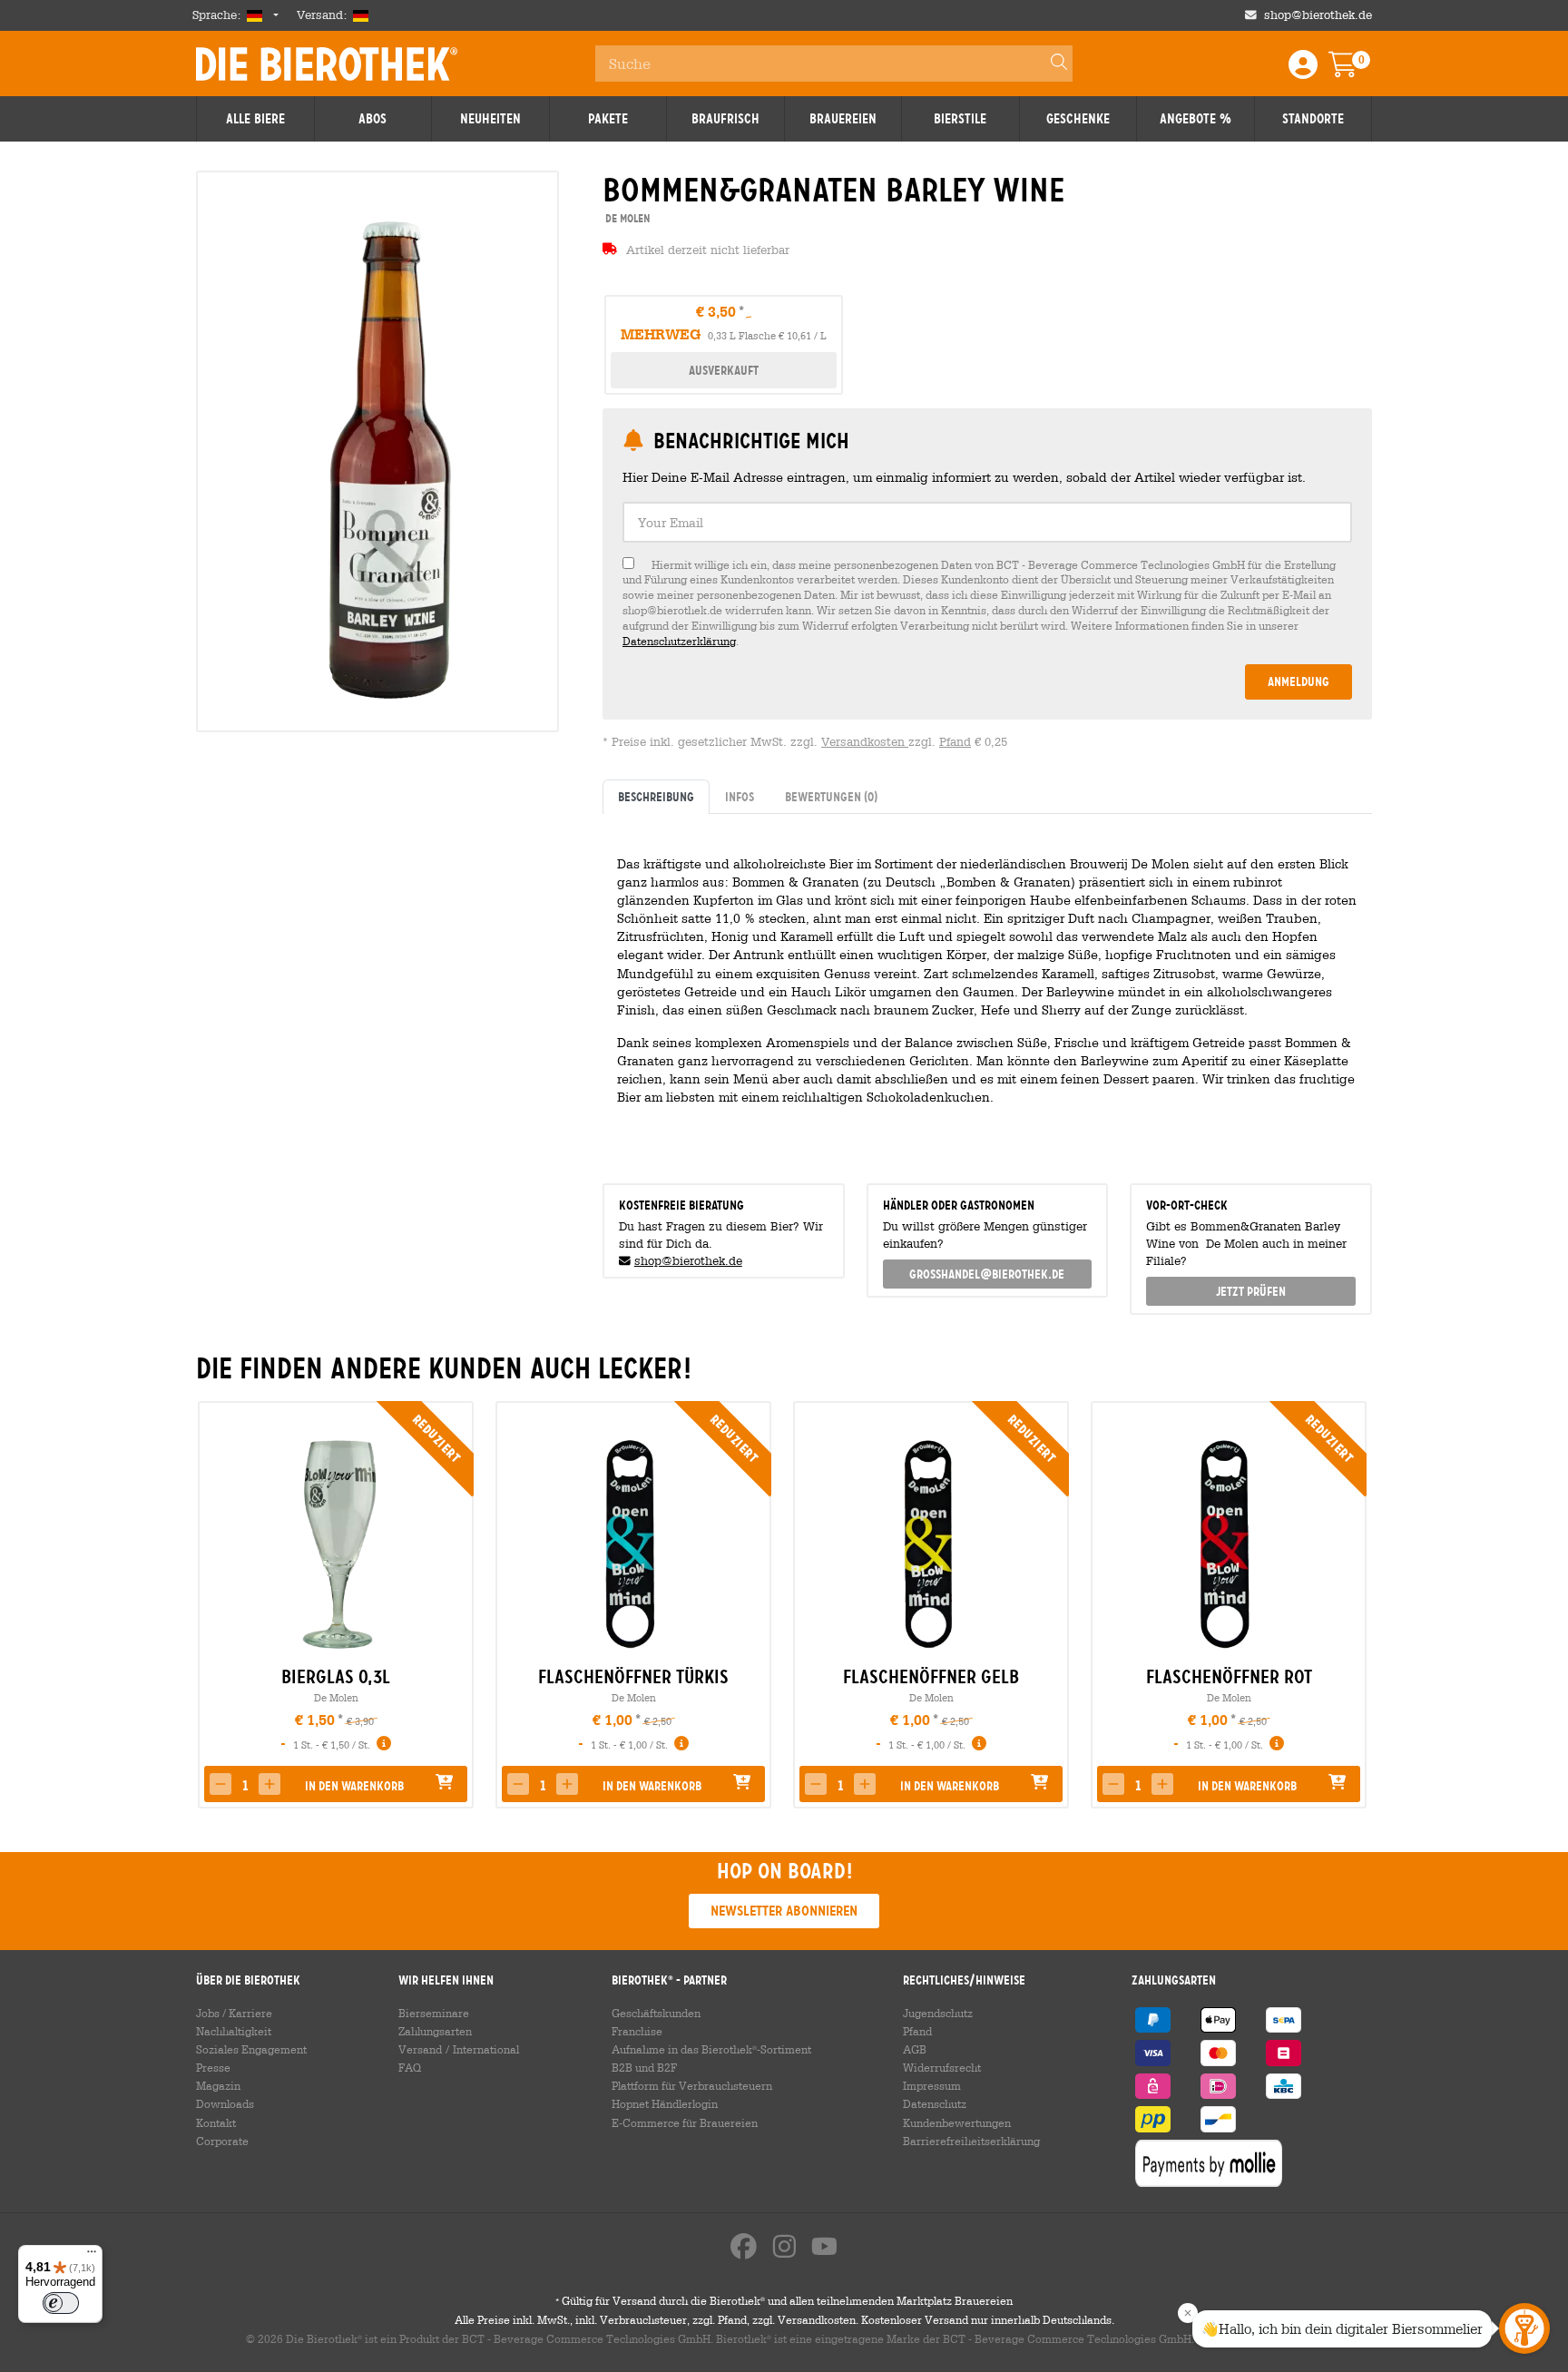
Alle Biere (255, 119)
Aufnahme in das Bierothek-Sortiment (711, 2049)
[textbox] (987, 522)
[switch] (61, 2303)
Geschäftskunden (656, 2013)
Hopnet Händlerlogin (665, 2103)
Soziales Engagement (251, 2049)
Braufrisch (725, 119)
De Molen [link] (627, 218)
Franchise (637, 2031)
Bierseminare (434, 2013)
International (486, 2049)
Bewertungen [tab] (831, 797)
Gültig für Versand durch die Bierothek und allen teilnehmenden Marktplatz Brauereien (784, 2300)
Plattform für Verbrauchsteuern (692, 2085)
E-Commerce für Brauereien (685, 2122)
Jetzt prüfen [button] (1251, 1291)
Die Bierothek (327, 64)
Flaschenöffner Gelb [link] (931, 1677)
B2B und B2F (644, 2067)
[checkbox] (987, 603)
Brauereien (843, 119)
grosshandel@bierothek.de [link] (987, 1274)
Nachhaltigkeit (234, 2031)
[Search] (1051, 64)
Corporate (222, 2141)
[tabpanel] (987, 991)
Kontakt (216, 2122)
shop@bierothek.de (1318, 15)
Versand (420, 2049)
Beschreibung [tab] (656, 797)
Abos (372, 119)
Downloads (225, 2103)
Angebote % (1196, 119)
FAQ (410, 2067)
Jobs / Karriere (234, 2013)
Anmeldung (1298, 681)
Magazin (218, 2085)
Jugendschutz (938, 2013)
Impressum (932, 2085)
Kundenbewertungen (957, 2122)
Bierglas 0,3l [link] (336, 1677)
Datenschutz (935, 2103)
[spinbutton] (245, 1786)
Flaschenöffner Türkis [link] (633, 1677)
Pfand (955, 742)
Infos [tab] (740, 797)
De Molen (336, 1697)
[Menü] (92, 2256)
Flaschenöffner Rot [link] (1229, 1677)
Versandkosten (865, 742)
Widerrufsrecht (942, 2067)
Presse (213, 2067)
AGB (915, 2049)
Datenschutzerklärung (679, 641)
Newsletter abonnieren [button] (784, 1911)
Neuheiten (490, 119)
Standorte (1313, 119)
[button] (220, 1784)
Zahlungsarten (435, 2031)
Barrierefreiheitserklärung (971, 2141)
